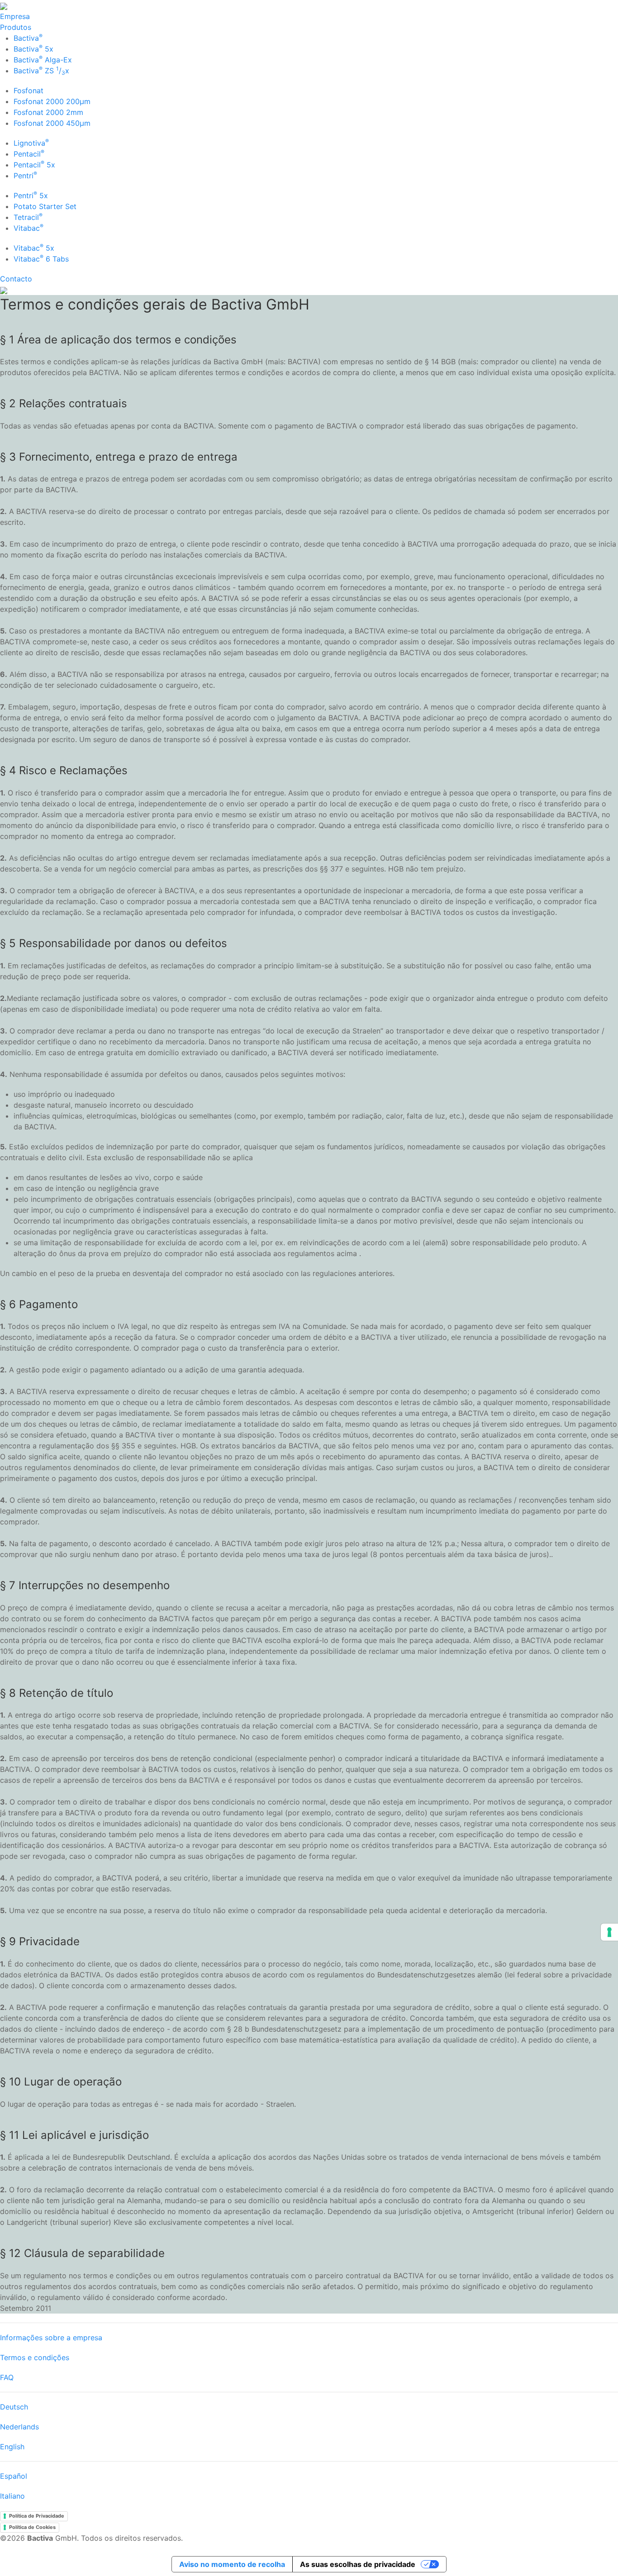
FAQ (7, 2377)
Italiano (12, 2496)
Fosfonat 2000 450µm (52, 123)
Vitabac (29, 228)
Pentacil (29, 154)
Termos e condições (35, 2357)
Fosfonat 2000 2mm (48, 112)
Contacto (16, 279)
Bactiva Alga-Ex (43, 60)
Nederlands (19, 2427)
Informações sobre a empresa (51, 2338)
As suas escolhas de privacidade (358, 2564)
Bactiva (28, 38)
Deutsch (14, 2407)
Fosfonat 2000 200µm (52, 101)
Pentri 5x (31, 195)
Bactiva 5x (33, 49)
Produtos (16, 27)
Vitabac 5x (34, 248)
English (12, 2447)
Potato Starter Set (45, 206)
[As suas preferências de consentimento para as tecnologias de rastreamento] (609, 1932)
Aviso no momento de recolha (232, 2564)
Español (14, 2476)
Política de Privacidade (37, 2516)
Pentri (25, 176)
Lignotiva (31, 143)
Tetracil (28, 217)
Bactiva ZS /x (41, 71)
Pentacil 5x (34, 165)
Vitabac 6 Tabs (41, 259)
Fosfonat (29, 90)
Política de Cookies (32, 2527)
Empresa (15, 16)
